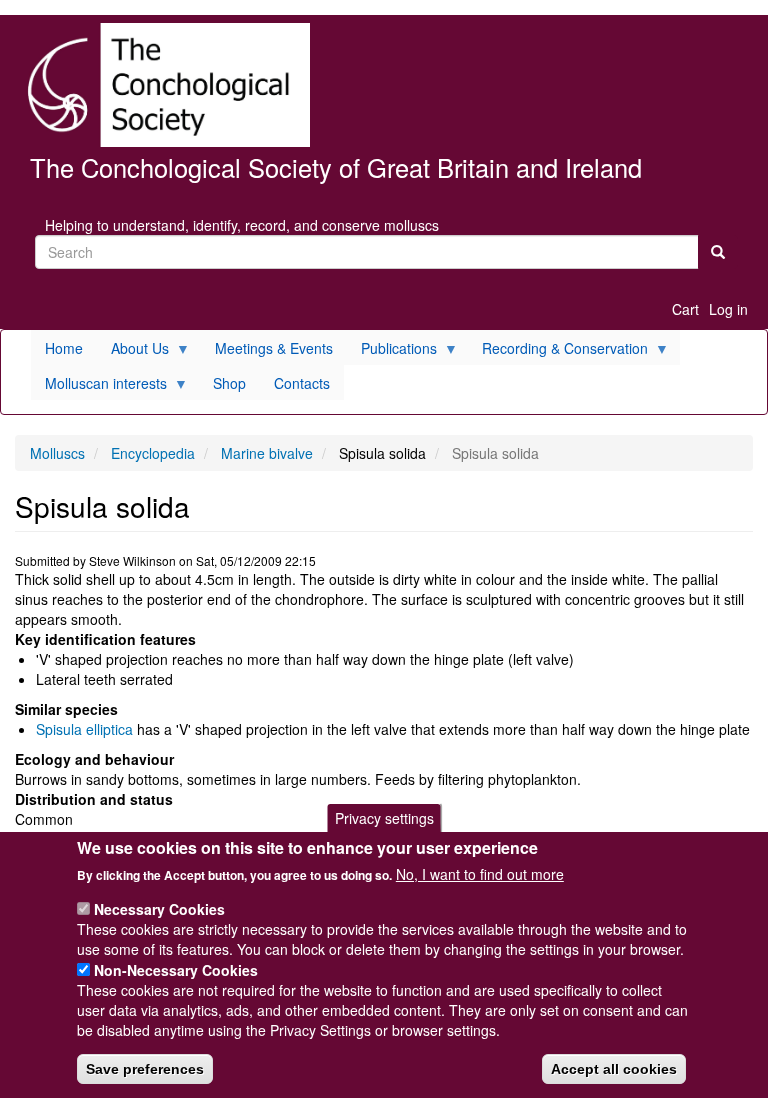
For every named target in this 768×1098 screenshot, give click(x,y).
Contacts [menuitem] (302, 383)
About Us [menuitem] (133, 351)
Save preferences (145, 1069)
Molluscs (57, 453)
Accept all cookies (614, 1069)
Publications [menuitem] (392, 351)
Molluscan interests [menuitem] (99, 386)
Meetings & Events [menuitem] (274, 348)
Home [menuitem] (64, 348)
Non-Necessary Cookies (176, 970)
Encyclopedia (153, 453)
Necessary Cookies (159, 909)
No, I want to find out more (480, 874)
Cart (685, 309)
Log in (728, 309)
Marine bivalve (267, 453)
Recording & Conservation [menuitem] (558, 351)
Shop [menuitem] (229, 383)
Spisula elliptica (84, 729)
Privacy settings (384, 818)
